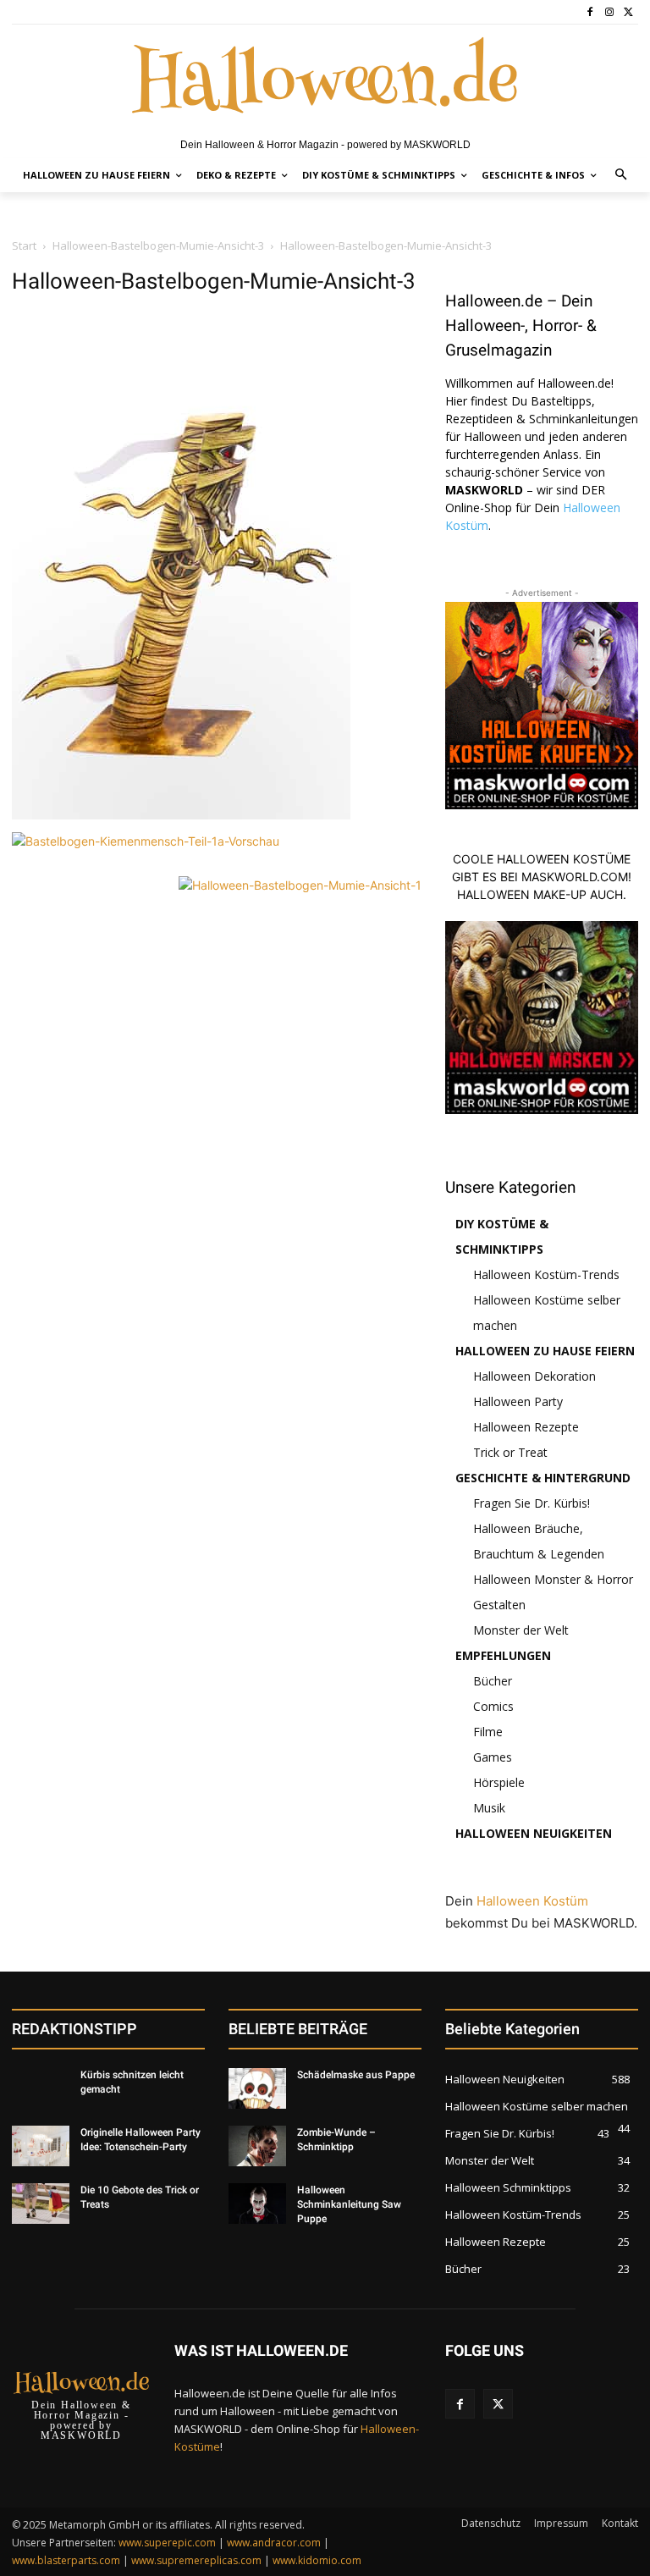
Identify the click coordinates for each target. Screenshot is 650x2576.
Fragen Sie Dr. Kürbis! (532, 1503)
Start (24, 245)
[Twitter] (628, 12)
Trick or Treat (510, 1452)
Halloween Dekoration (534, 1376)
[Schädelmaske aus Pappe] (257, 2088)
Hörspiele (499, 1782)
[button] (622, 176)
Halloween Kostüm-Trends (546, 1274)
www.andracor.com (274, 2543)
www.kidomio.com (317, 2560)
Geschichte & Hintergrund (543, 1478)
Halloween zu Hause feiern (545, 1351)
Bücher (493, 1681)
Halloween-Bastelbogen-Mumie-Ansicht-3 (158, 245)
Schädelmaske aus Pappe (356, 2075)
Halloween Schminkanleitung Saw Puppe (349, 2204)
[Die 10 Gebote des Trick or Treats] (41, 2204)
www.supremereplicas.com (196, 2560)
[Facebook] (590, 12)
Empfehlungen (503, 1655)
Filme (488, 1732)
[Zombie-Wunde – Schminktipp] (257, 2146)
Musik (489, 1808)
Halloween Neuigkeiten (534, 1833)
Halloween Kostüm (532, 1901)
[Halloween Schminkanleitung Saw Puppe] (257, 2204)
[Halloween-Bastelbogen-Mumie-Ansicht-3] (181, 815)
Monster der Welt (521, 1630)
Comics (493, 1706)
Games (493, 1757)
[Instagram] (609, 12)
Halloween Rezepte (526, 1427)
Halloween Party (518, 1401)
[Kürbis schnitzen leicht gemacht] (41, 2088)
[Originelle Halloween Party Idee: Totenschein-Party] (41, 2146)
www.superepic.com (167, 2543)
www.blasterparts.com (66, 2560)
